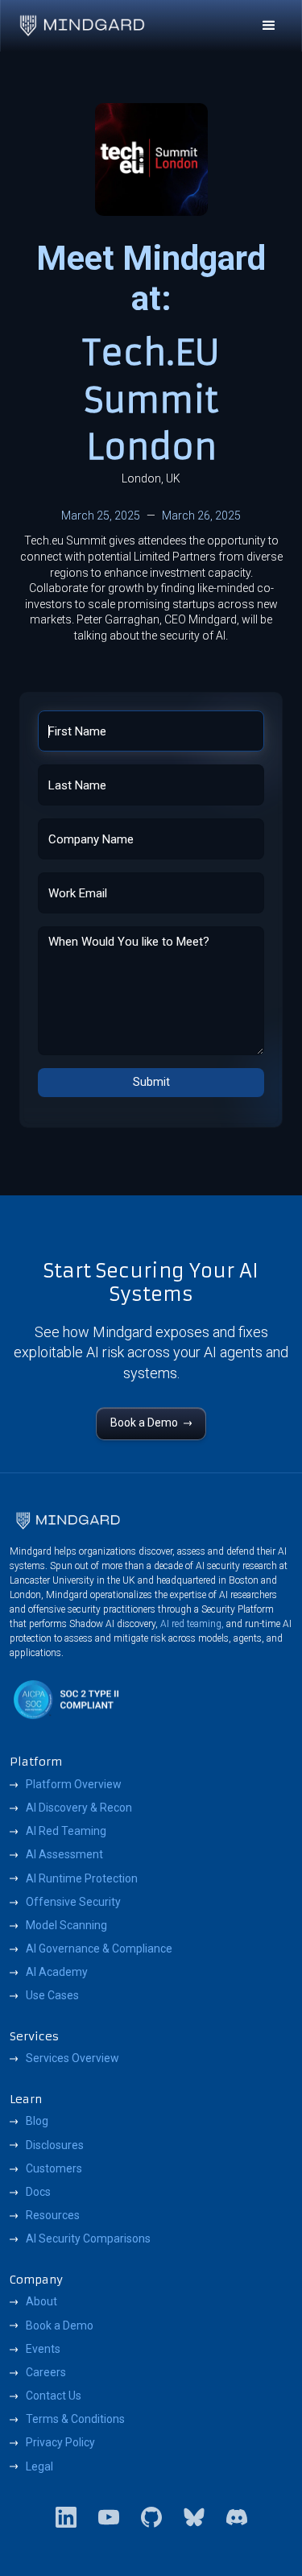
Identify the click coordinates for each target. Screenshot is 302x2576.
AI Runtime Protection (82, 1878)
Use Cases (52, 1995)
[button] (269, 26)
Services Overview (72, 2058)
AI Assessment (64, 1854)
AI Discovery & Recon (79, 1808)
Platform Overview (74, 1784)
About (41, 2301)
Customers (54, 2168)
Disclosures (55, 2145)
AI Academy (57, 1972)
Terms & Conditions (75, 2419)
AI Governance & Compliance (99, 1949)
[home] (82, 26)
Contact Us (54, 2396)
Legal (39, 2466)
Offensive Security (73, 1902)
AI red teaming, (192, 1624)
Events (43, 2349)
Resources (53, 2215)
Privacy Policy (60, 2442)
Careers (46, 2372)
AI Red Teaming (66, 1831)
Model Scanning (66, 1925)
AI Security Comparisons (88, 2238)
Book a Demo (60, 2325)
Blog (37, 2121)
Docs (38, 2192)
